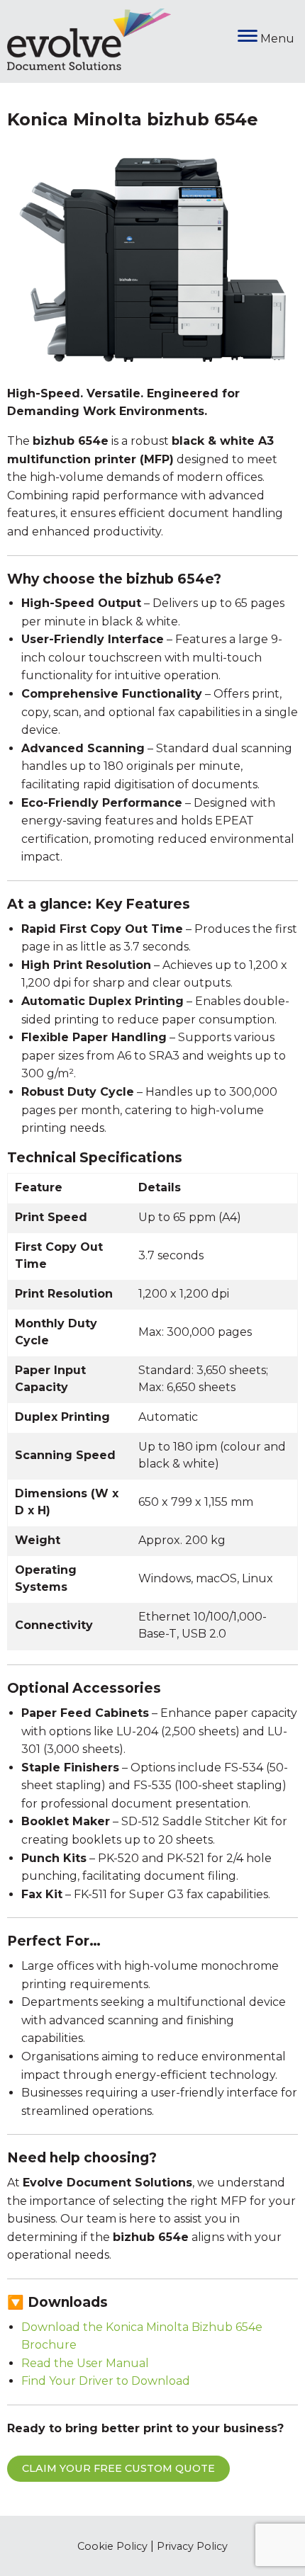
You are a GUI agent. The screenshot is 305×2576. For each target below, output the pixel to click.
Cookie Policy (112, 2546)
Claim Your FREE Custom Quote (118, 2468)
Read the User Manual (85, 2363)
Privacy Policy (192, 2546)
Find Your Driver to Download (106, 2381)
